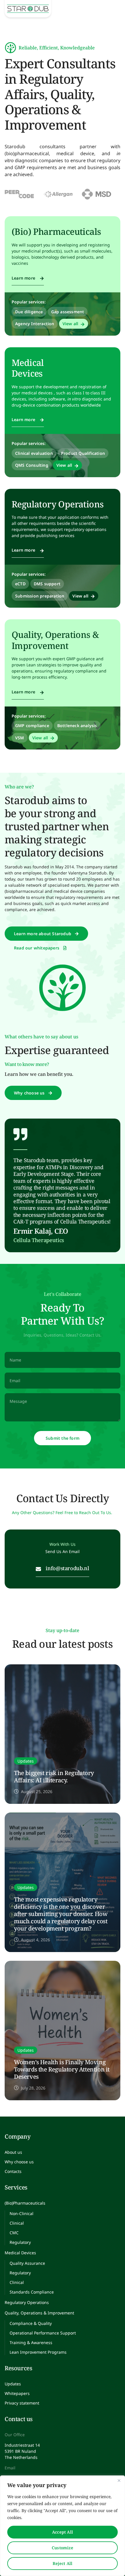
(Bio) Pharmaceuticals (56, 231)
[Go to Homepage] (28, 9)
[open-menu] (114, 2)
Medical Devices (28, 368)
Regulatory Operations (58, 504)
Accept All (63, 2532)
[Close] (119, 2480)
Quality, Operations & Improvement (55, 640)
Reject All (63, 2563)
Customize (63, 2548)
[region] (63, 2526)
